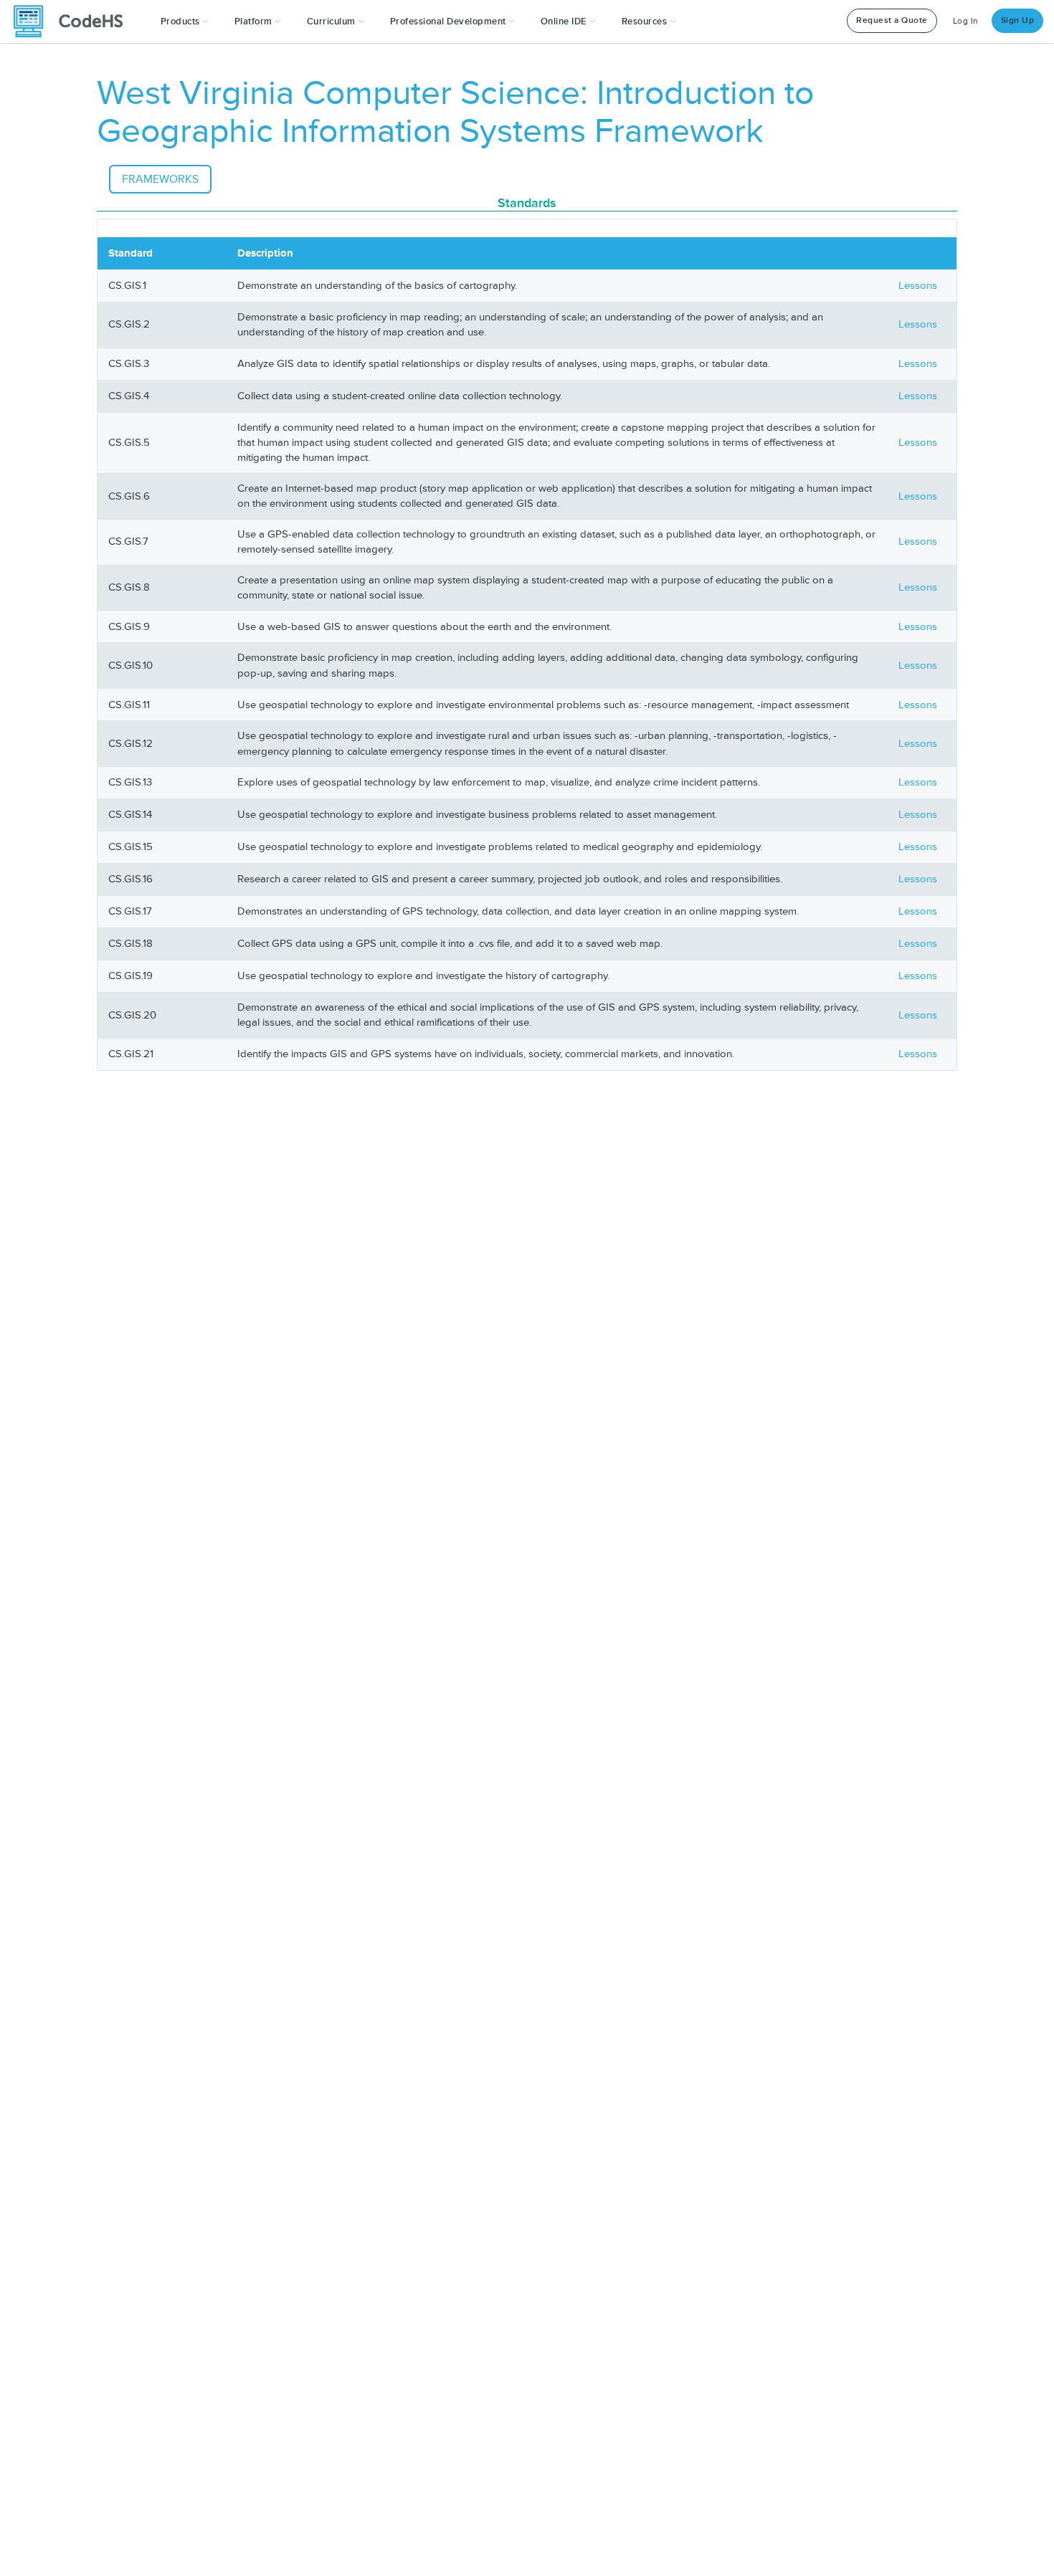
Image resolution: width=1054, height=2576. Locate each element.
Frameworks (160, 179)
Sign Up (1018, 20)
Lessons (918, 286)
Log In (966, 21)
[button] (185, 22)
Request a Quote (892, 20)
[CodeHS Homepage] (74, 22)
